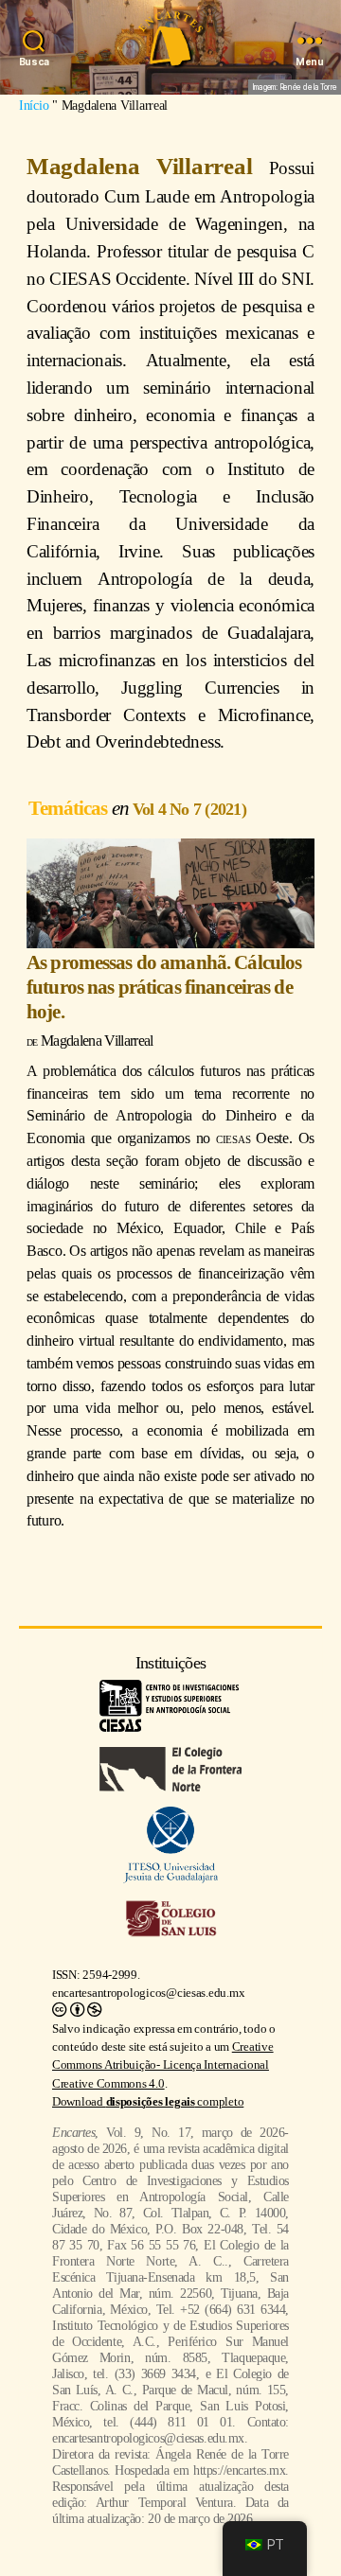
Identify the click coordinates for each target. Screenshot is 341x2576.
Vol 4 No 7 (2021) (189, 809)
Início (34, 105)
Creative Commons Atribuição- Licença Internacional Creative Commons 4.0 (163, 2065)
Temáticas (70, 808)
